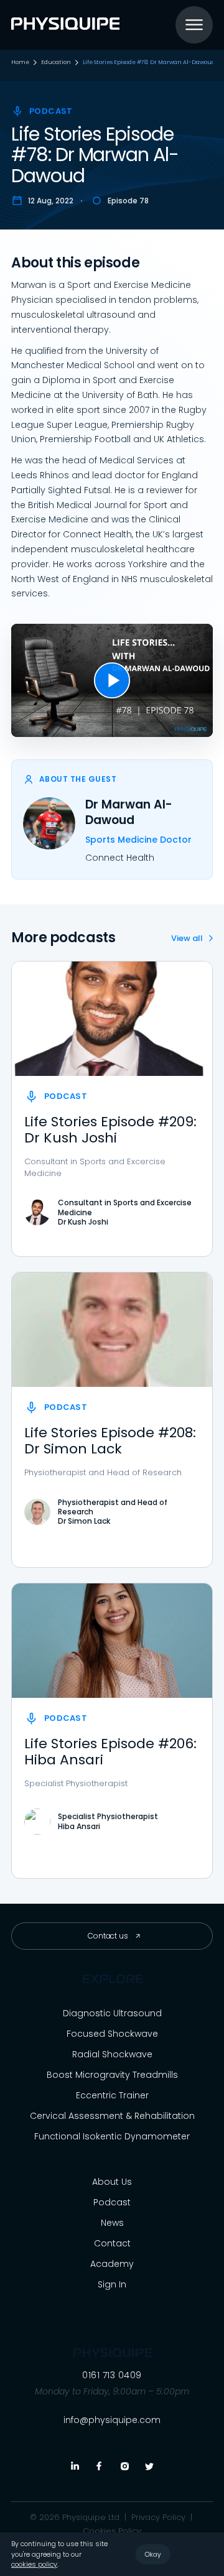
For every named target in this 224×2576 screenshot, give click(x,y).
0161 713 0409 (112, 2375)
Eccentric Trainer (112, 2095)
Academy (112, 2264)
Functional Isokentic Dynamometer (112, 2136)
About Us (112, 2182)
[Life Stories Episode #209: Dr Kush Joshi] (112, 1019)
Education (56, 63)
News (112, 2223)
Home (20, 63)
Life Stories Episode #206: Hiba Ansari (110, 1752)
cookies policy (34, 2564)
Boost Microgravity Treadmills (112, 2075)
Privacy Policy (158, 2518)
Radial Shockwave (112, 2054)
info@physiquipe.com (112, 2420)
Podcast (112, 2202)
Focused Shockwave (112, 2034)
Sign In (112, 2284)
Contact (112, 2243)
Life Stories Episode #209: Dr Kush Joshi (110, 1130)
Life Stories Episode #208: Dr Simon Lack (110, 1441)
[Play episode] (112, 680)
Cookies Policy (112, 2531)
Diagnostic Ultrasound (112, 2013)
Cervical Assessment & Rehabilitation (112, 2116)
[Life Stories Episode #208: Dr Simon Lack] (112, 1330)
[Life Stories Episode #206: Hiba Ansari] (112, 1641)
